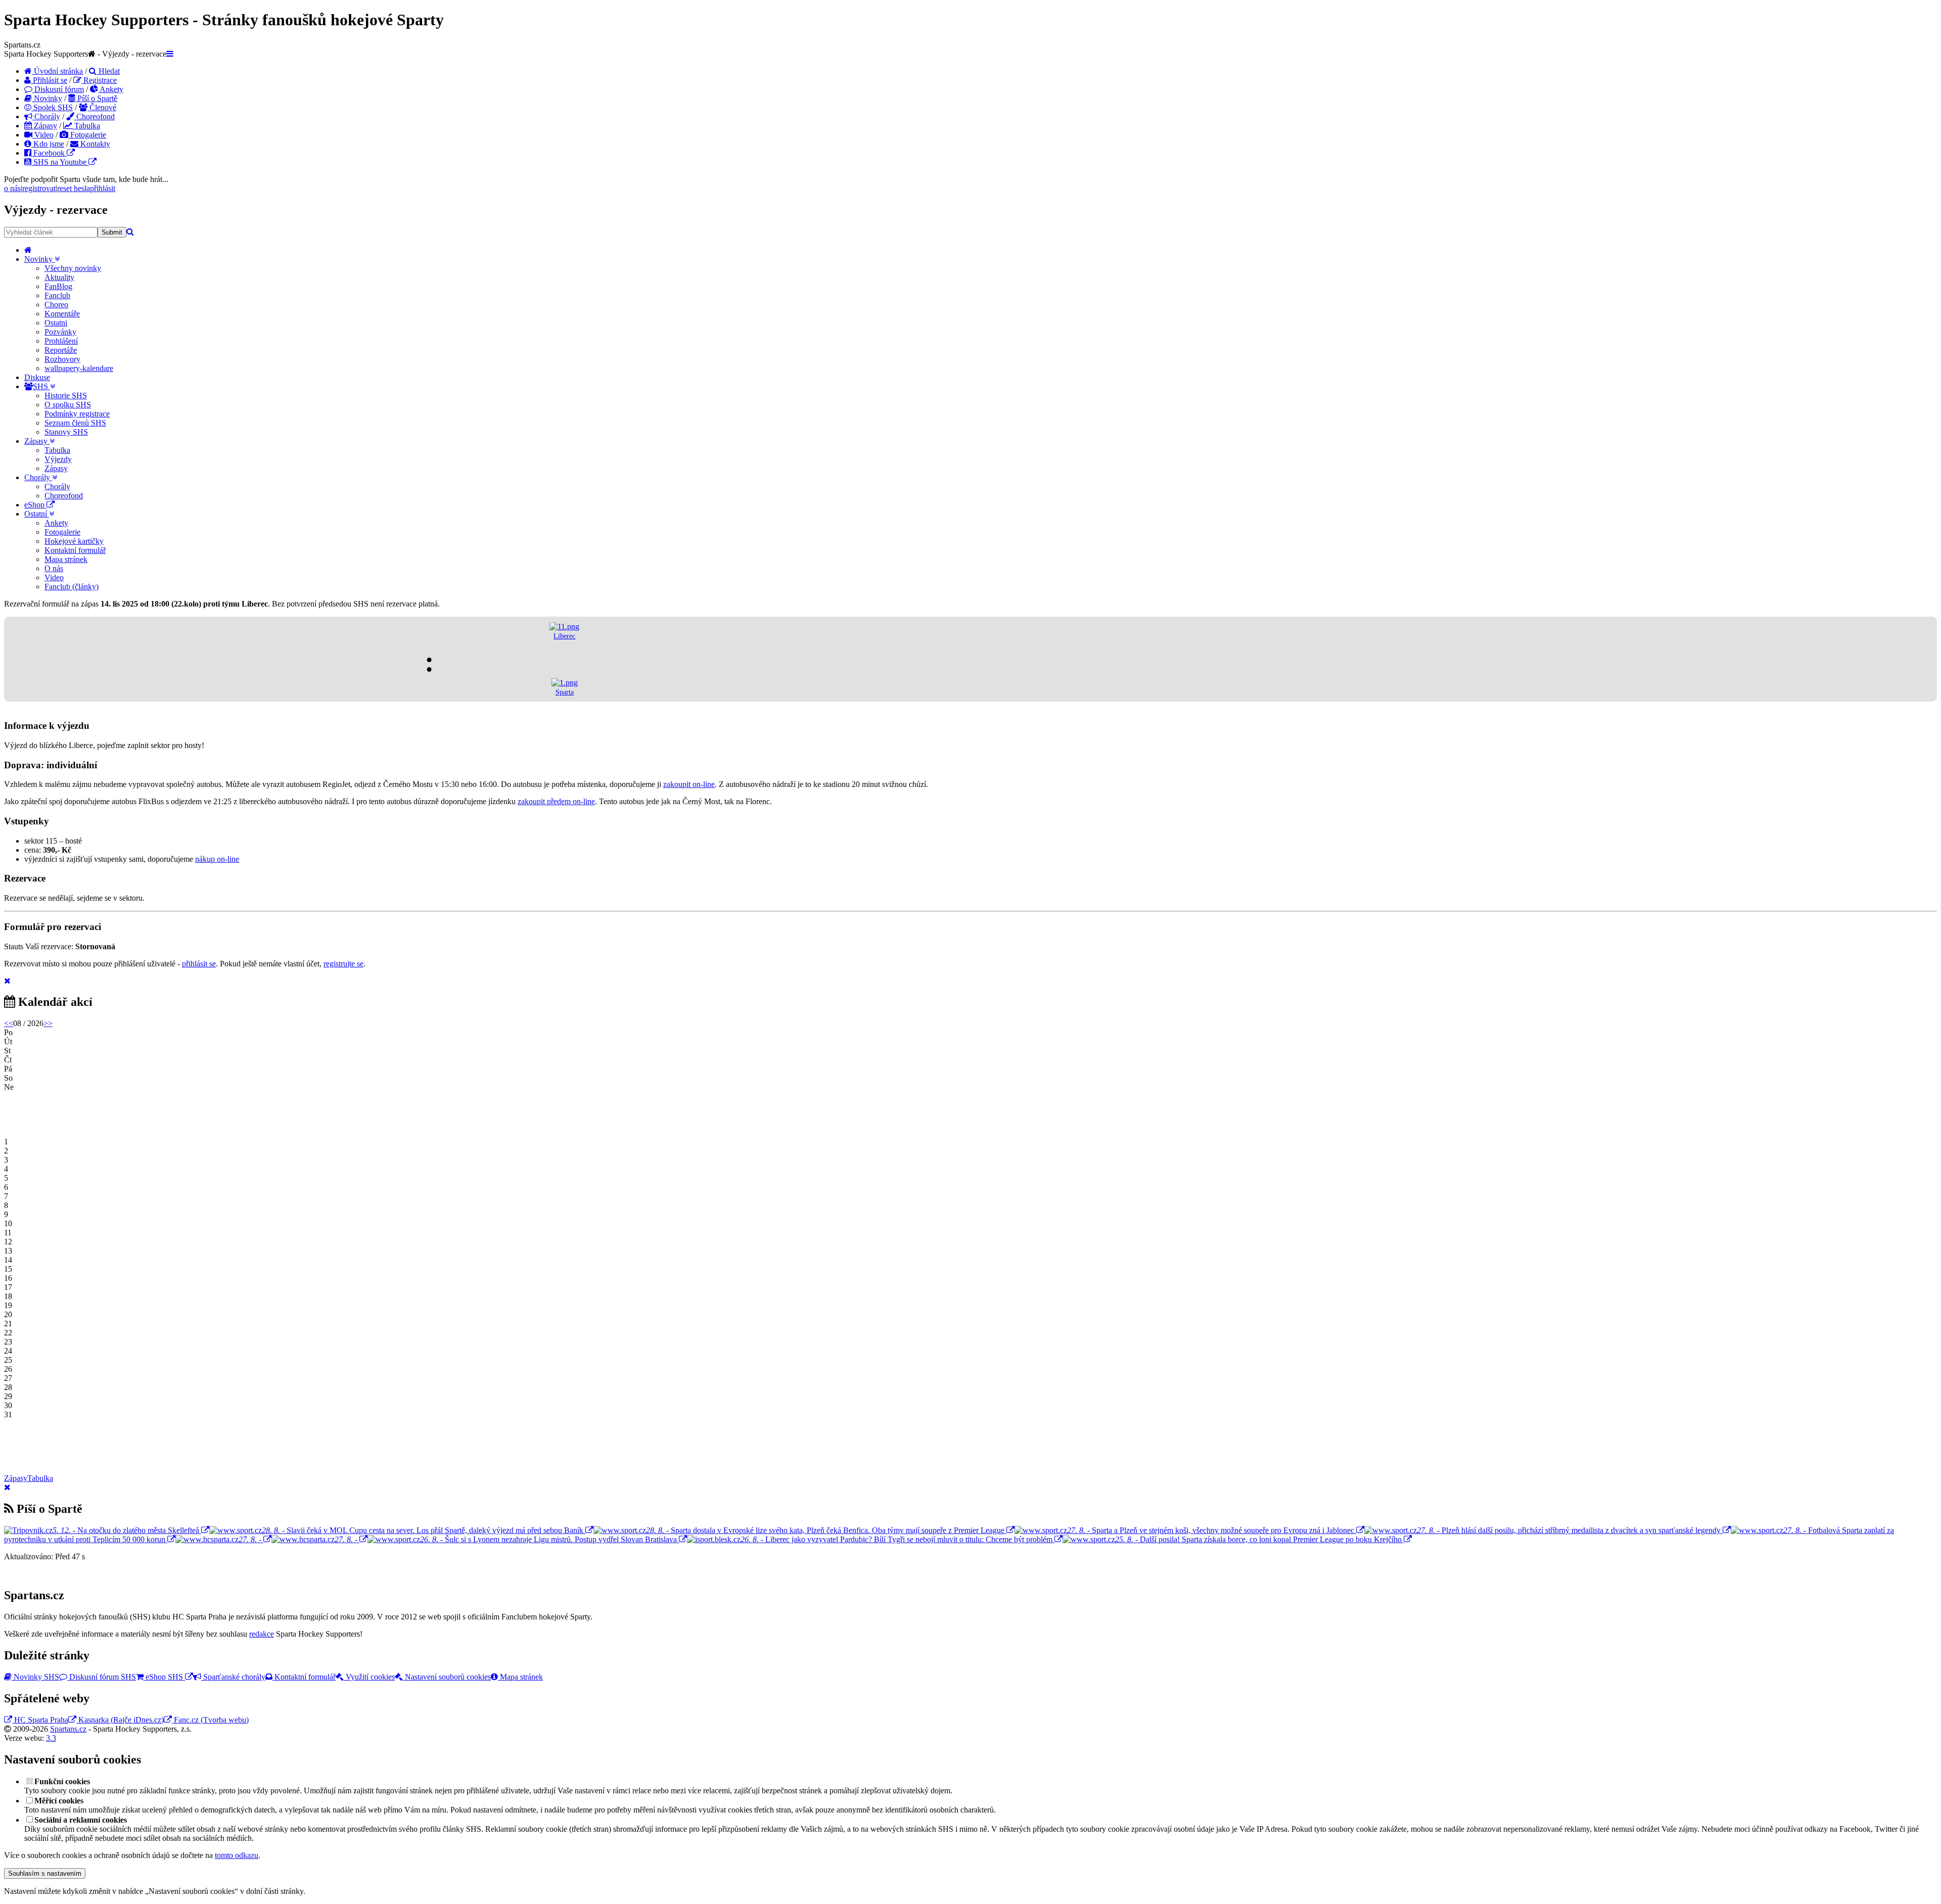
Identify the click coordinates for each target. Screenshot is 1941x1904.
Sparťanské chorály (233, 1677)
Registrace (99, 80)
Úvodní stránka (57, 71)
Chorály (46, 117)
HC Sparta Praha (40, 1720)
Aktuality (59, 277)
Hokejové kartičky (74, 541)
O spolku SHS (68, 405)
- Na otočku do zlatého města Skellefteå (126, 1530)
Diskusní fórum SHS (102, 1677)
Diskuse (37, 377)
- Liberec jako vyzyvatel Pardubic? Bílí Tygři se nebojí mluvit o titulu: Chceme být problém (897, 1539)
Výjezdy (58, 459)
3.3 (51, 1738)
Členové (102, 107)
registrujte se (343, 964)
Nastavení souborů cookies (447, 1677)
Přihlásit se (49, 80)
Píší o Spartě (96, 98)
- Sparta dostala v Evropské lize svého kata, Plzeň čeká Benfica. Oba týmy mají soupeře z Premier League (826, 1530)
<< (9, 1023)
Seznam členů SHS (75, 423)
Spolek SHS (52, 107)
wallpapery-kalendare (79, 368)
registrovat (39, 188)
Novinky (47, 98)
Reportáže (61, 350)
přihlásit (103, 188)
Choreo (56, 305)
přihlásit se (199, 964)
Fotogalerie (87, 135)
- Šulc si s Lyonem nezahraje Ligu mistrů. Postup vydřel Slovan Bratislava (549, 1539)
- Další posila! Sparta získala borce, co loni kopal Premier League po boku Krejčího (1259, 1539)
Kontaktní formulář (75, 550)
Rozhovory (62, 359)
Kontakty (94, 144)
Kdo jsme (48, 144)
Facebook (49, 153)
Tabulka (86, 126)
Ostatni (56, 323)
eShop (35, 505)
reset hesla (74, 188)
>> (48, 1023)
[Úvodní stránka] (28, 250)
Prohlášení (61, 341)
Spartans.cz (68, 1729)
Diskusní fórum (58, 89)
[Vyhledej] (130, 232)
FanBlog (58, 286)
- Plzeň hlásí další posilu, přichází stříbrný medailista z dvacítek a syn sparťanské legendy (1570, 1530)
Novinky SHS (35, 1677)
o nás (12, 188)
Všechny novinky (73, 268)
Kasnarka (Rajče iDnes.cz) (120, 1720)
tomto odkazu (237, 1855)
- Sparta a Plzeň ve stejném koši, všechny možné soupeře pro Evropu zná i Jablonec (1212, 1530)
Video (43, 135)
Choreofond (95, 117)
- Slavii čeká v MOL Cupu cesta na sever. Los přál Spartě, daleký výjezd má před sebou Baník (424, 1530)
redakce (262, 1634)
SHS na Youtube (60, 162)
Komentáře (62, 314)
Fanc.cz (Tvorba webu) (210, 1720)
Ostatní (37, 514)
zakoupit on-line (689, 784)
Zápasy (44, 126)
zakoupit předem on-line (556, 801)
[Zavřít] (7, 981)
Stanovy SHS (66, 432)
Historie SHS (66, 396)
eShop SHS (164, 1677)
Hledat (108, 71)
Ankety (111, 89)
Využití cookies (369, 1677)
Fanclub (57, 295)
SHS (41, 386)
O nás (54, 568)
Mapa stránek (66, 559)
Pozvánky (60, 332)
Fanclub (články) (72, 587)
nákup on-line (217, 859)
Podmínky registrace (77, 414)
